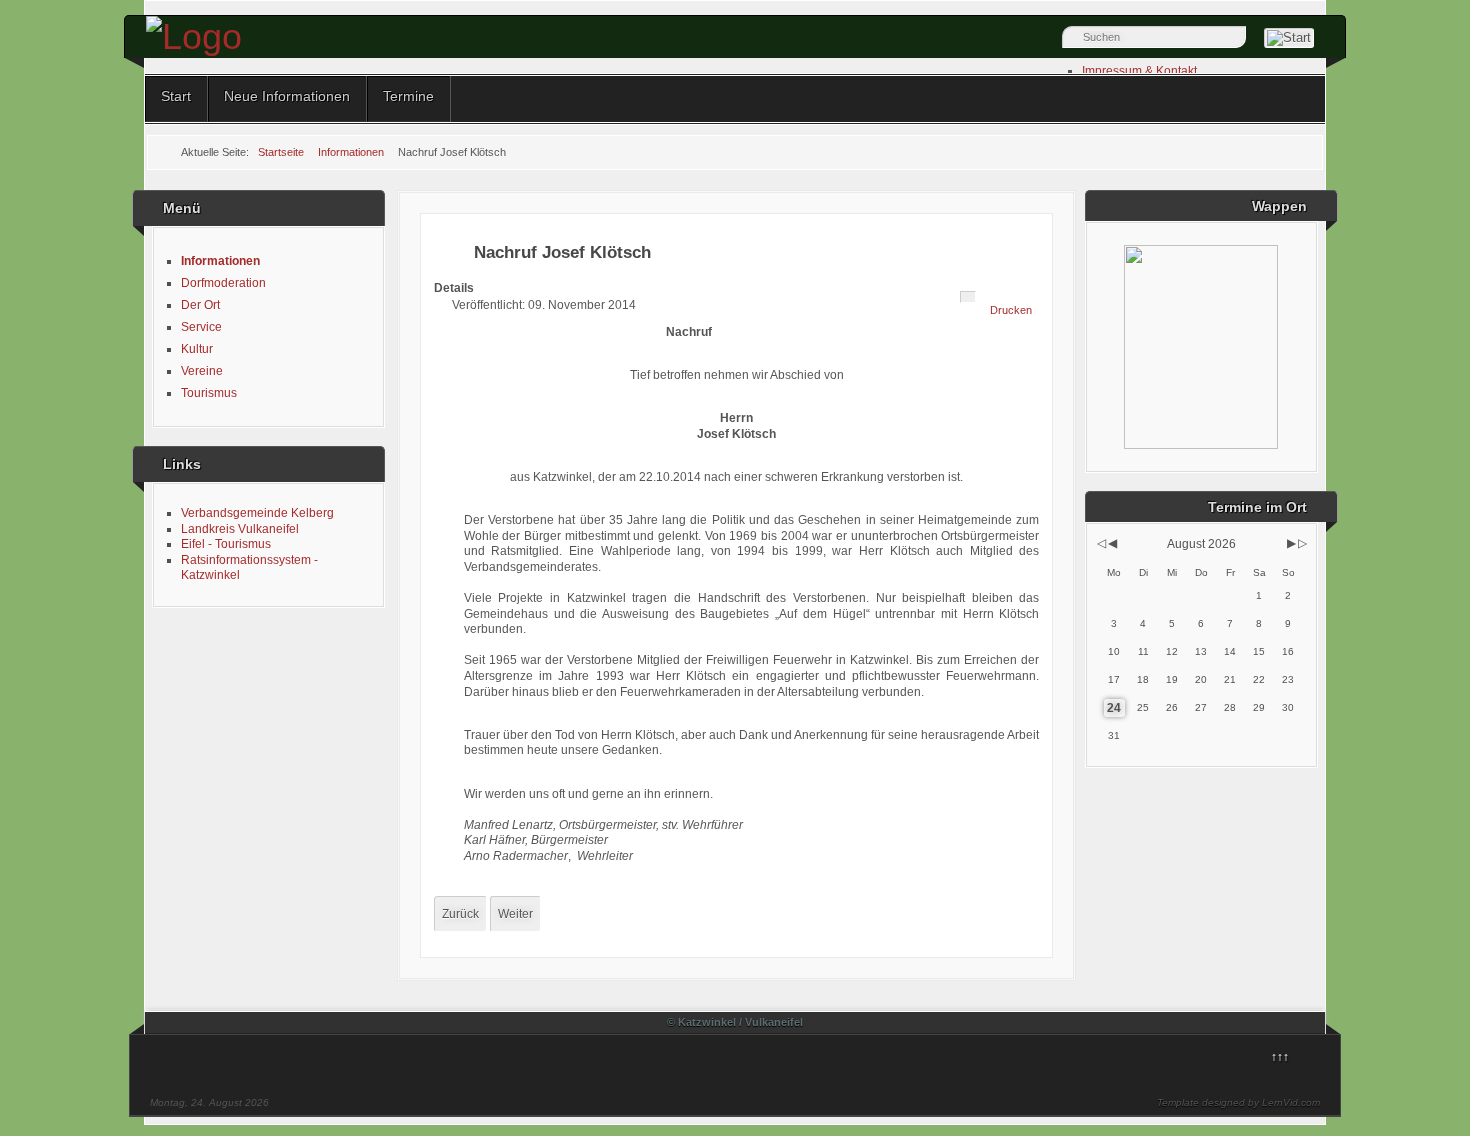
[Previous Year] (1100, 543)
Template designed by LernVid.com (1238, 1102)
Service (201, 327)
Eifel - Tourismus (226, 544)
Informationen (220, 261)
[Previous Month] (1112, 543)
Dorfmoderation (223, 283)
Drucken (1011, 310)
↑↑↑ (1280, 1057)
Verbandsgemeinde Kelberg (257, 513)
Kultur (197, 349)
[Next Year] (1301, 543)
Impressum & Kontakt (1139, 71)
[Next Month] (1291, 543)
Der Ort (200, 305)
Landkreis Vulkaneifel (240, 529)
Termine (408, 96)
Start (176, 96)
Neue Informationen (287, 96)
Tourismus (209, 393)
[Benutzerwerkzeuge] (968, 297)
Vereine (202, 371)
